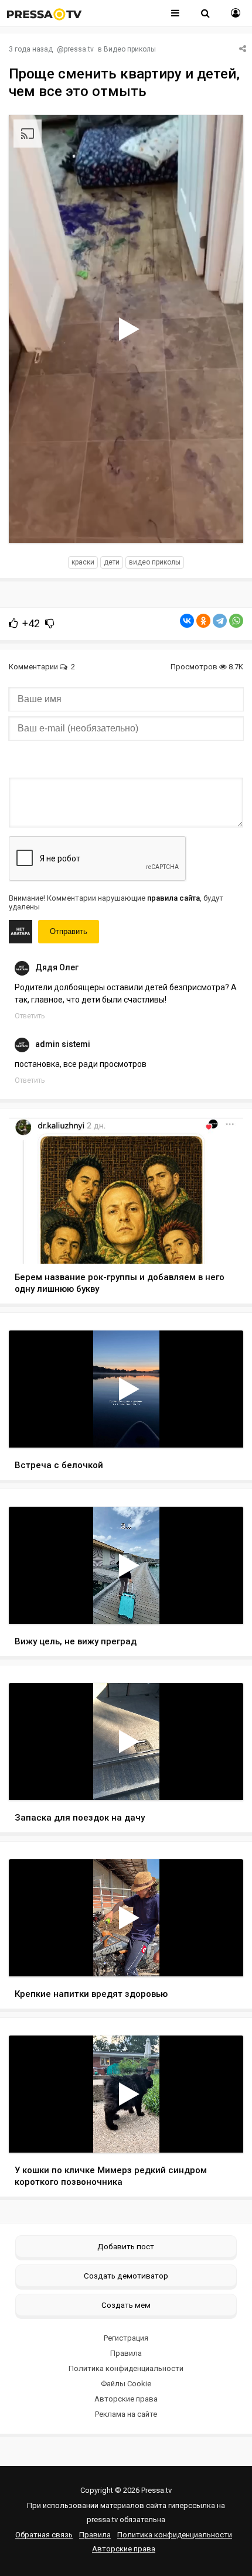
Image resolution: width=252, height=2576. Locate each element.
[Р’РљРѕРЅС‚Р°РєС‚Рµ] (187, 621)
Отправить (69, 931)
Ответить (30, 1016)
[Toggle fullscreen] (221, 523)
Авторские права (126, 2399)
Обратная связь (44, 2535)
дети (112, 562)
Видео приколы (130, 49)
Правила (126, 2353)
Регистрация (126, 2338)
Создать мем (126, 2305)
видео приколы (155, 562)
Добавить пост (126, 2246)
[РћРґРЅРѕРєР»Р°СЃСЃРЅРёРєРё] (203, 621)
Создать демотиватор (126, 2276)
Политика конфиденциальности (126, 2368)
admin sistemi (63, 1044)
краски (83, 562)
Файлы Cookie (126, 2384)
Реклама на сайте (126, 2414)
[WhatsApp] (236, 621)
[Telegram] (220, 621)
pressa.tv (79, 49)
